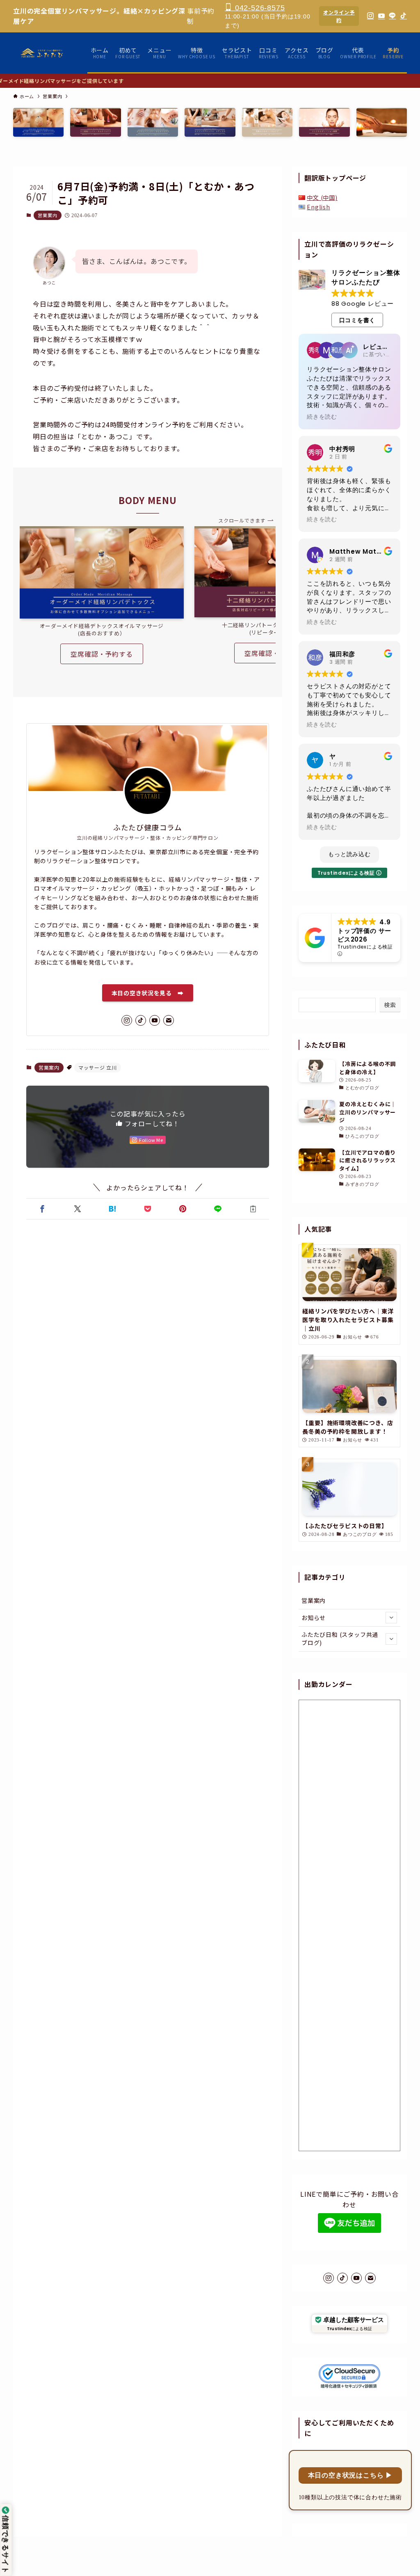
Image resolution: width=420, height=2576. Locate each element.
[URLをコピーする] (253, 1209)
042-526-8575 (259, 8)
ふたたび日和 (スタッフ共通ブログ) (340, 1639)
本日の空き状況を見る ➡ (148, 993)
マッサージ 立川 (97, 1067)
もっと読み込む (349, 854)
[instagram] (127, 1020)
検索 (390, 1005)
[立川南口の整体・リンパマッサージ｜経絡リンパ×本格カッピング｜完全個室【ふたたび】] (42, 53)
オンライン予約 (339, 16)
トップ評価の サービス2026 (364, 935)
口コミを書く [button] (357, 320)
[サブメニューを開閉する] (391, 1618)
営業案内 (47, 215)
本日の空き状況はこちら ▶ (350, 2475)
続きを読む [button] (322, 417)
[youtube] (155, 1020)
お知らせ (314, 1618)
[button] (42, 1209)
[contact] (169, 1020)
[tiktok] (141, 1020)
